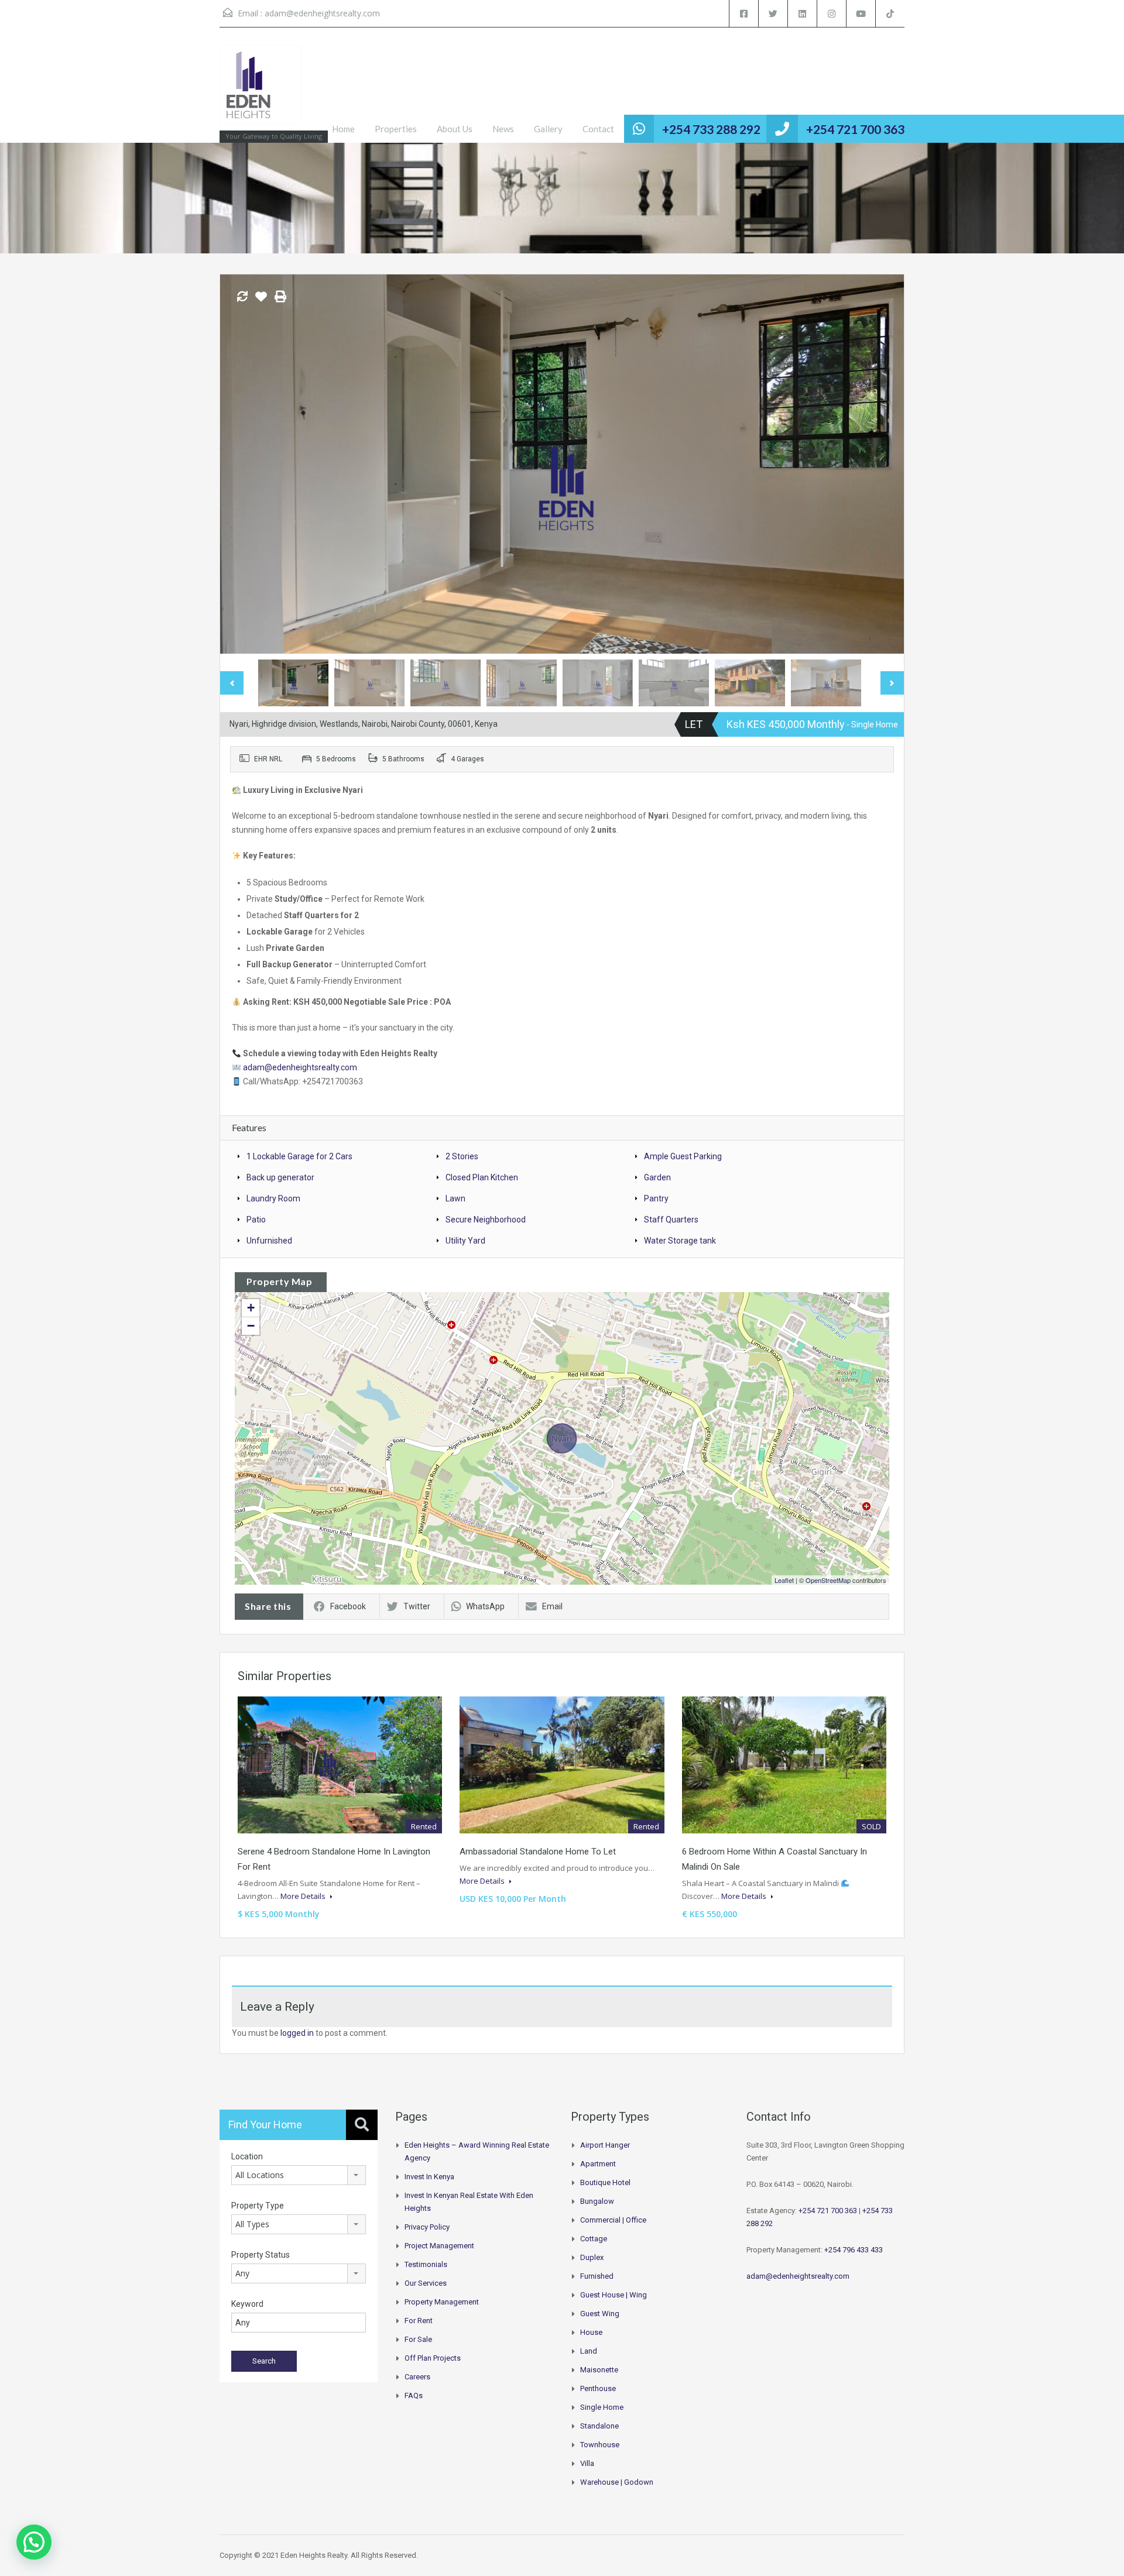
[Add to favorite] (261, 301)
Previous (241, 464)
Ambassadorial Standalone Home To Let (538, 1852)
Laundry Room (273, 1198)
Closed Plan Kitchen (482, 1177)
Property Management (442, 2302)
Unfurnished (269, 1241)
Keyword (247, 2304)
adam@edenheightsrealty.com (322, 13)
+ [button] (251, 1308)
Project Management (439, 2246)
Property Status (261, 2255)
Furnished (597, 2276)
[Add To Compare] (242, 297)
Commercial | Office (613, 2220)
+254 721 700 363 (855, 129)
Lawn (455, 1198)
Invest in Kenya (429, 2177)
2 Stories (462, 1156)
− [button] (251, 1326)
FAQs (414, 2395)
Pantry (656, 1198)
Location (247, 2156)
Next (883, 464)
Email (552, 1606)
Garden (657, 1177)
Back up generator (280, 1177)
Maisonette (599, 2370)
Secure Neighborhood (486, 1220)
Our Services (426, 2283)
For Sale (418, 2339)
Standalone (599, 2426)
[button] (34, 2542)
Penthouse (598, 2388)
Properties (396, 129)
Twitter (417, 1606)
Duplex (592, 2257)
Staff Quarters (671, 1220)
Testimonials (426, 2264)
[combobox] (299, 2175)
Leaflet (784, 1580)
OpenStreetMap (828, 1580)
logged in (297, 2033)
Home (343, 129)
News (503, 129)
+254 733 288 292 (711, 129)
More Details (304, 1896)
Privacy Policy (427, 2227)
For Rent (419, 2321)
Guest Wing (600, 2314)
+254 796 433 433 (854, 2250)
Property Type (258, 2206)
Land (589, 2351)
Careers (417, 2377)
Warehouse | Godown (617, 2482)
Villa (587, 2463)
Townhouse (600, 2445)
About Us (455, 129)
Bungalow (597, 2201)
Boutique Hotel (605, 2182)
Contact (598, 129)
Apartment (598, 2164)
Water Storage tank (680, 1241)
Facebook (348, 1606)
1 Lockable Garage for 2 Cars (299, 1156)
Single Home (602, 2407)
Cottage (594, 2239)
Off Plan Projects (433, 2358)
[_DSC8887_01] (562, 464)
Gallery (548, 129)
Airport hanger (605, 2145)
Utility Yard (465, 1241)
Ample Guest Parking (683, 1156)
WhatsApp (485, 1606)
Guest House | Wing (614, 2295)
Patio (256, 1220)
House (591, 2332)
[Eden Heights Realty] (261, 91)
